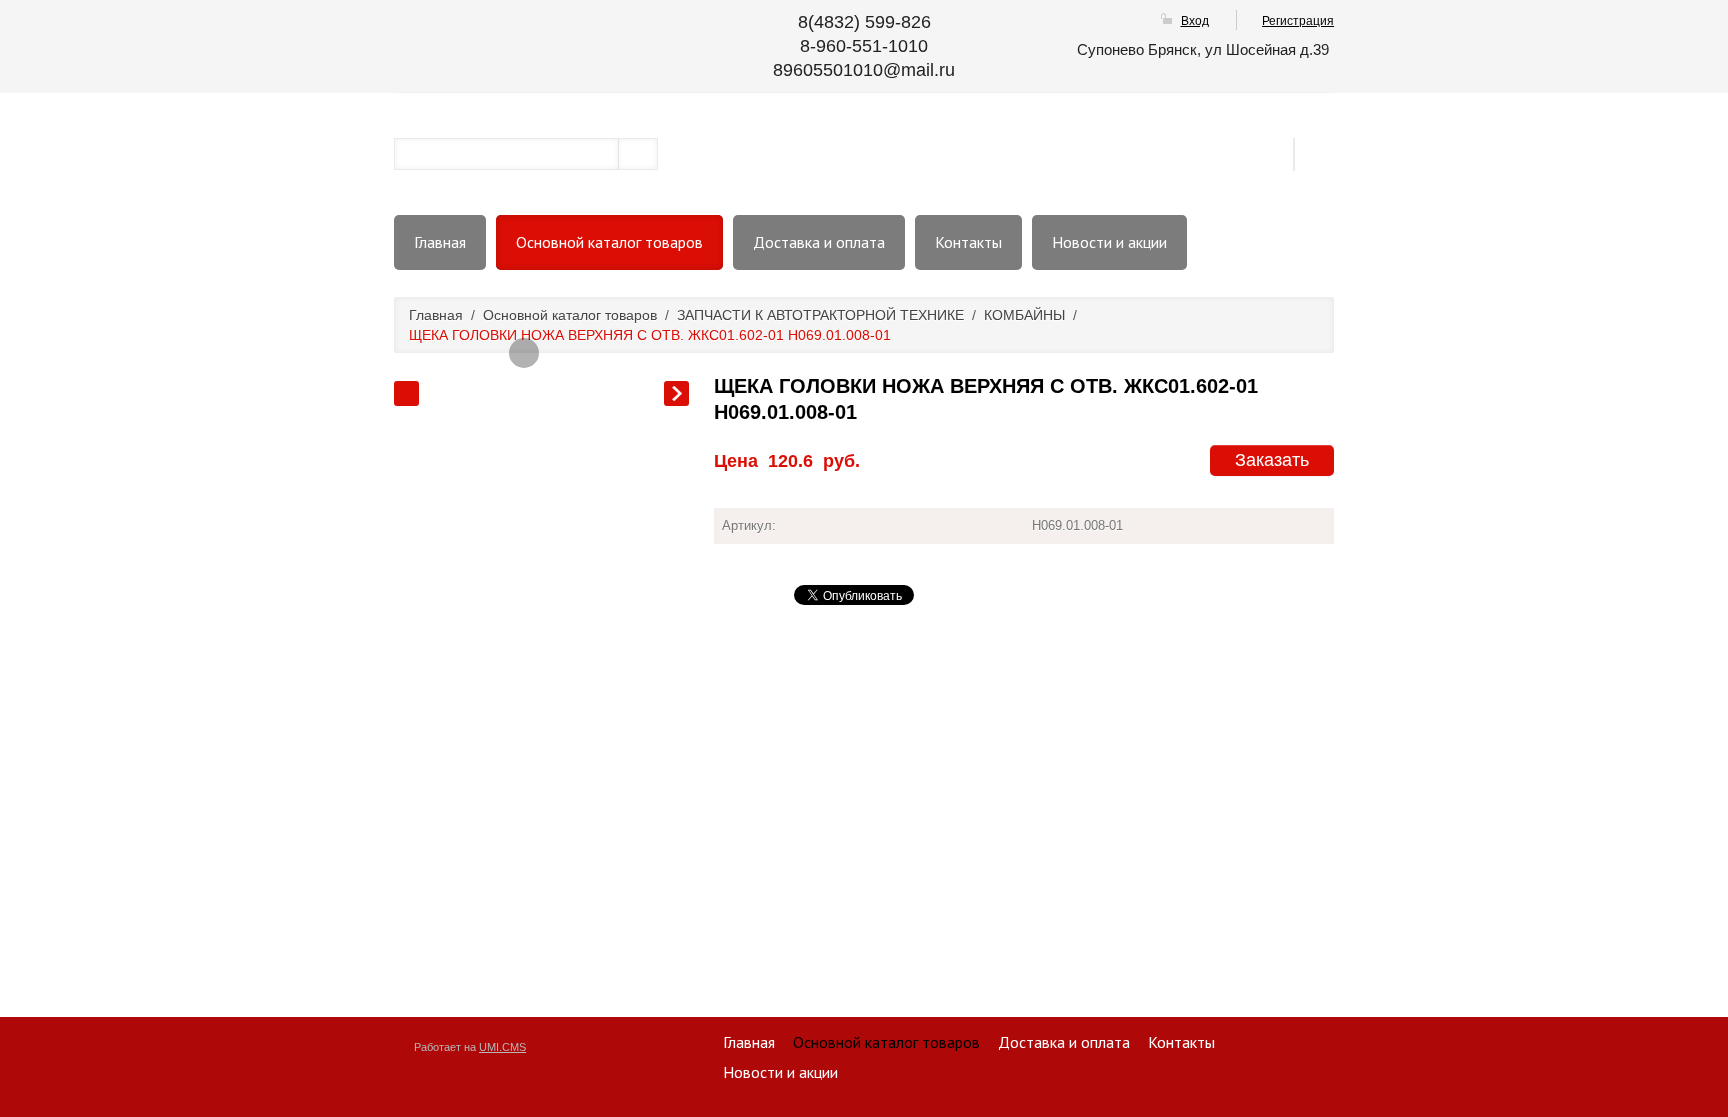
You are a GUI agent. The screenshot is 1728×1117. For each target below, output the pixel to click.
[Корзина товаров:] (1321, 153)
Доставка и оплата (819, 242)
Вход (1195, 21)
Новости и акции (1109, 242)
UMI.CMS (502, 1047)
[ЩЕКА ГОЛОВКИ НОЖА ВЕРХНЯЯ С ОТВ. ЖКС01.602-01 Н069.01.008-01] (524, 353)
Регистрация (1298, 21)
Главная (440, 242)
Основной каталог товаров (609, 242)
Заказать (1272, 460)
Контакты (968, 242)
